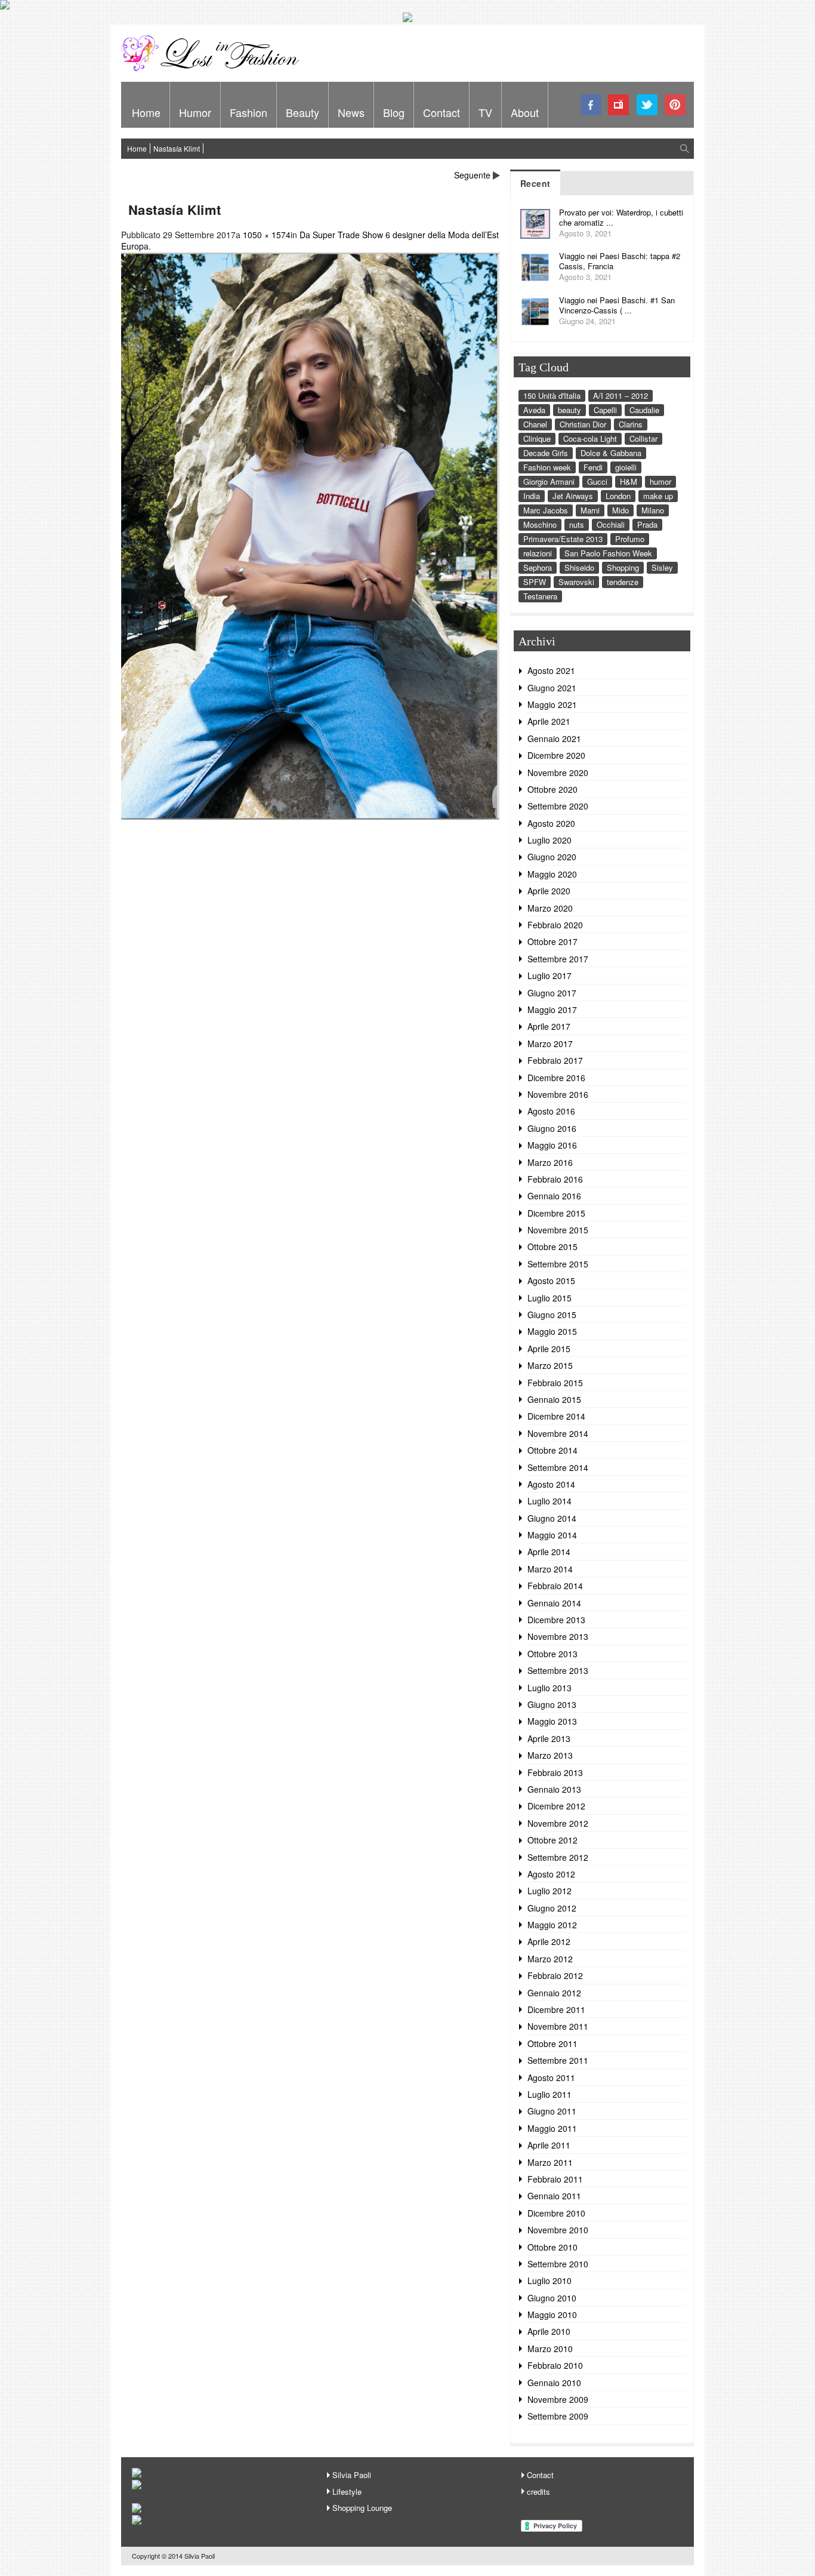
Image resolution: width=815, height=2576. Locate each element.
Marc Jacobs (546, 510)
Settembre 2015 (558, 1264)
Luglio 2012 (549, 1891)
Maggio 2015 (552, 1331)
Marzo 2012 (550, 1959)
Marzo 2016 (550, 1162)
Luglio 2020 (549, 840)
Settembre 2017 (558, 959)
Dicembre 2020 (556, 755)
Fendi (593, 467)
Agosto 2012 (551, 1874)
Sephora (538, 567)
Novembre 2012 (558, 1823)
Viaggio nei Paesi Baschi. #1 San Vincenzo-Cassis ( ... (617, 305)
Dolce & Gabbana (611, 453)
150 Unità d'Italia (552, 396)
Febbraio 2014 (555, 1586)
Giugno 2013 (552, 1704)
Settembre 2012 (558, 1857)
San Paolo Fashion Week (608, 553)
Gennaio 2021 (554, 738)
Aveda (534, 410)
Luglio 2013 (549, 1688)
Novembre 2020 (558, 773)
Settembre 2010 (558, 2264)
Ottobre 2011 (552, 2043)
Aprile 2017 (549, 1026)
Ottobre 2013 (552, 1654)
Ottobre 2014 (552, 1450)
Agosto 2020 (551, 823)
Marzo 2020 (550, 908)
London (618, 496)
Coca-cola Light (590, 438)
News (351, 112)
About (525, 112)
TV (485, 112)
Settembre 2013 (558, 1670)
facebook (591, 105)
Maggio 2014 (552, 1535)
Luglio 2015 (549, 1298)
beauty (569, 410)
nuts (577, 524)
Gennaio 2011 (554, 2196)
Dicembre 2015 (556, 1213)
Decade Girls (546, 453)
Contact (442, 112)
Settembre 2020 (558, 806)
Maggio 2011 (552, 2128)
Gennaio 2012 (554, 1993)
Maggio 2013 (552, 1721)
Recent (535, 183)
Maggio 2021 (552, 704)
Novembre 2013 (558, 1636)
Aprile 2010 (549, 2331)
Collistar (643, 438)
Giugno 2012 (552, 1908)
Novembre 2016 (558, 1094)
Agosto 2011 (551, 2078)
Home (146, 112)
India (532, 496)
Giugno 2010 (552, 2298)
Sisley (662, 567)
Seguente (472, 175)
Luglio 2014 (549, 1501)
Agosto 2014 (551, 1484)
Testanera (540, 596)
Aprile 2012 (549, 1941)
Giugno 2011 (552, 2111)
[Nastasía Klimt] (310, 816)
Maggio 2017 (552, 1010)
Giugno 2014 (552, 1518)
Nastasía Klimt (177, 148)
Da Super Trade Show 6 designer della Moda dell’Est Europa (310, 241)
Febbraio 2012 (555, 1975)
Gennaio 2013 (554, 1789)
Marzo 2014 (550, 1569)
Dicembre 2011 (556, 2009)
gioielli (626, 467)
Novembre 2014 (558, 1433)
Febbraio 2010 (555, 2365)
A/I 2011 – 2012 (620, 396)
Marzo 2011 (550, 2162)
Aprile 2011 (549, 2145)
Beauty (302, 112)
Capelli (605, 410)
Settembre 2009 (558, 2416)
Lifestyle (347, 2492)
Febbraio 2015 (555, 1383)
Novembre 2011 (558, 2026)
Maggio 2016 (552, 1145)
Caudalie (644, 410)
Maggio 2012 (552, 1925)
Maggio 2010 (552, 2315)
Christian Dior (583, 424)
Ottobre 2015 (552, 1247)
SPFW (535, 582)
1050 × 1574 (267, 235)
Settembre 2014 (558, 1467)
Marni (590, 510)
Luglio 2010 (549, 2280)
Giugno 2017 (552, 993)
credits (538, 2492)
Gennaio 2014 (554, 1603)
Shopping (623, 567)
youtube (619, 105)
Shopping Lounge (362, 2508)
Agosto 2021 (551, 670)
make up (658, 496)
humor (660, 481)
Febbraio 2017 (555, 1060)
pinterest (675, 105)
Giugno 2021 (552, 688)
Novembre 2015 (558, 1230)
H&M (629, 481)
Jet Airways (573, 496)
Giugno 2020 (552, 857)
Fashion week (547, 467)
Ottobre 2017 (552, 941)
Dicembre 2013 (556, 1620)
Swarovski (576, 582)
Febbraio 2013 (555, 1772)
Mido (620, 510)
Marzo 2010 (550, 2349)
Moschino (540, 524)
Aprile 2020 (549, 891)
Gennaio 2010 (554, 2383)
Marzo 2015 (550, 1365)
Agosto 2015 (551, 1281)
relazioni (538, 553)
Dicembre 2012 (556, 1806)
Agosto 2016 (551, 1111)
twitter (647, 105)
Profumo (630, 539)
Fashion (248, 112)
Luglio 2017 (549, 975)
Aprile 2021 (549, 721)
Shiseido (579, 567)
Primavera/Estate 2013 (563, 539)
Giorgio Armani (549, 481)
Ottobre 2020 (552, 789)
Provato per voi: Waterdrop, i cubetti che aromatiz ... (621, 217)
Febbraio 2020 (555, 925)
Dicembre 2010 (556, 2213)
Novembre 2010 (558, 2230)
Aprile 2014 (549, 1552)
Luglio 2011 (549, 2094)
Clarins (631, 424)
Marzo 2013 (550, 1755)
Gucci (597, 481)
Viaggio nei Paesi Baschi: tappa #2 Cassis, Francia (620, 261)
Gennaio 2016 (554, 1196)
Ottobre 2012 (552, 1840)
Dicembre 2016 (556, 1078)
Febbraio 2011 (555, 2179)
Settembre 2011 (558, 2060)
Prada (647, 524)
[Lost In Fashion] (214, 69)
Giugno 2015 (552, 1315)
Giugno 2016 (552, 1128)
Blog (394, 112)
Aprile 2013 (549, 1738)
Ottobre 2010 (552, 2247)
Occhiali (611, 524)
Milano (653, 510)
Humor (195, 112)
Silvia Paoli (352, 2475)
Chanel (535, 424)
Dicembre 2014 (556, 1416)
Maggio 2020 (552, 874)
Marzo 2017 (550, 1044)
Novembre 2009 (558, 2399)
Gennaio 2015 (554, 1399)
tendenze (623, 582)
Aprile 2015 (549, 1349)
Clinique (537, 438)
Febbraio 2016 (555, 1179)
